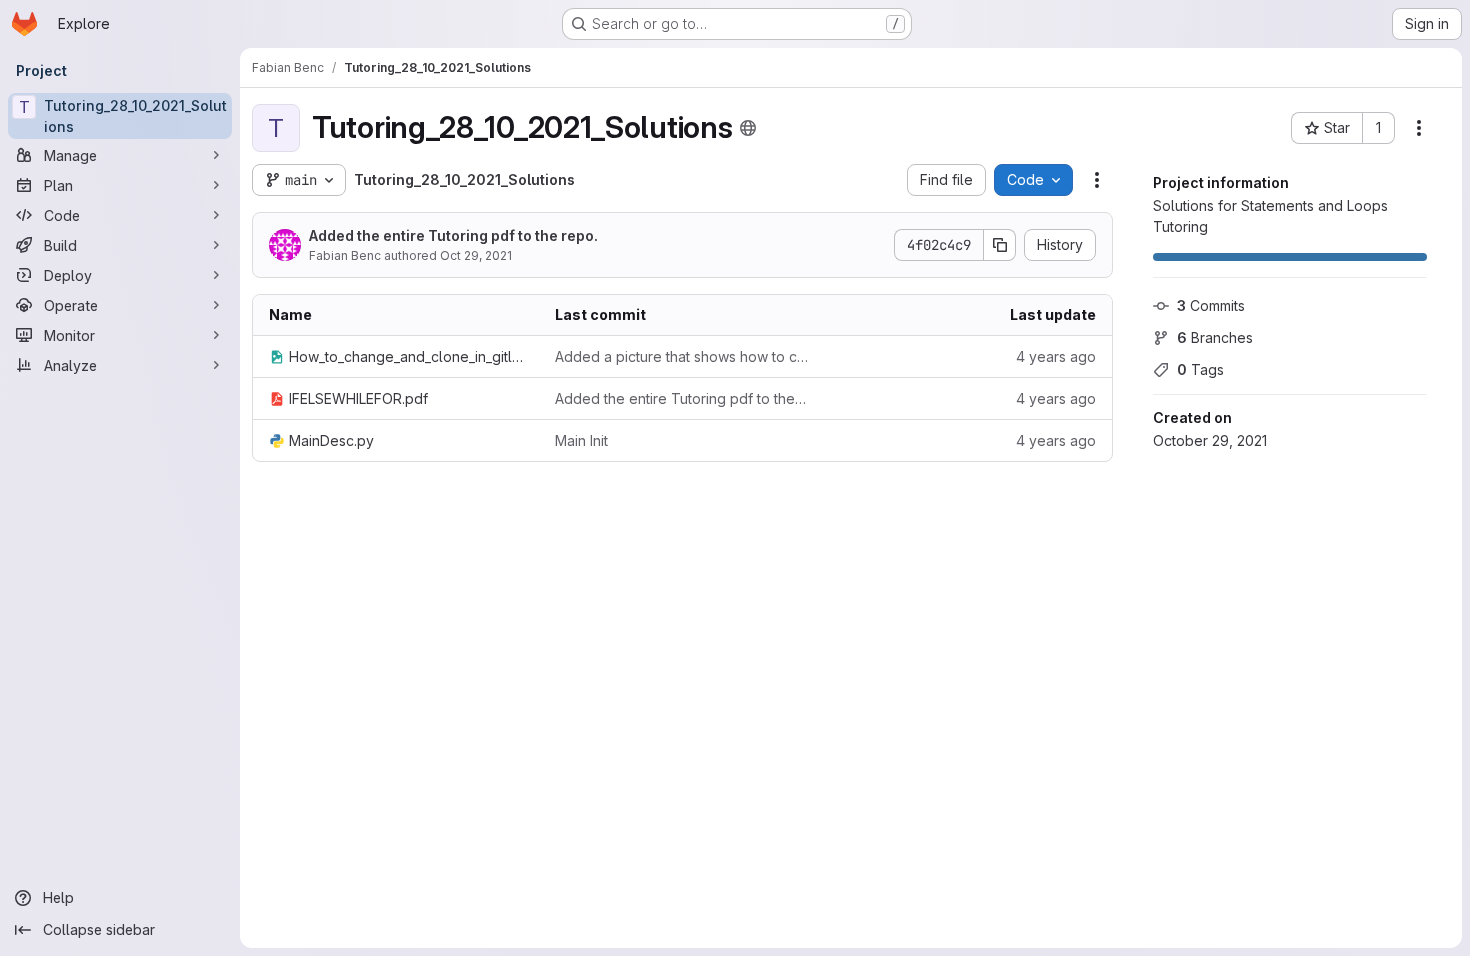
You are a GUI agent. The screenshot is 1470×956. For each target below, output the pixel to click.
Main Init (581, 440)
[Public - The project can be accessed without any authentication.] (748, 128)
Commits (1211, 305)
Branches (1215, 337)
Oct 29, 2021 (476, 255)
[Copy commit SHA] (1000, 245)
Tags (1200, 369)
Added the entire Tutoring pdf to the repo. (453, 235)
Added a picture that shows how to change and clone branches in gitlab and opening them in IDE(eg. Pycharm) (682, 356)
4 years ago (1056, 356)
